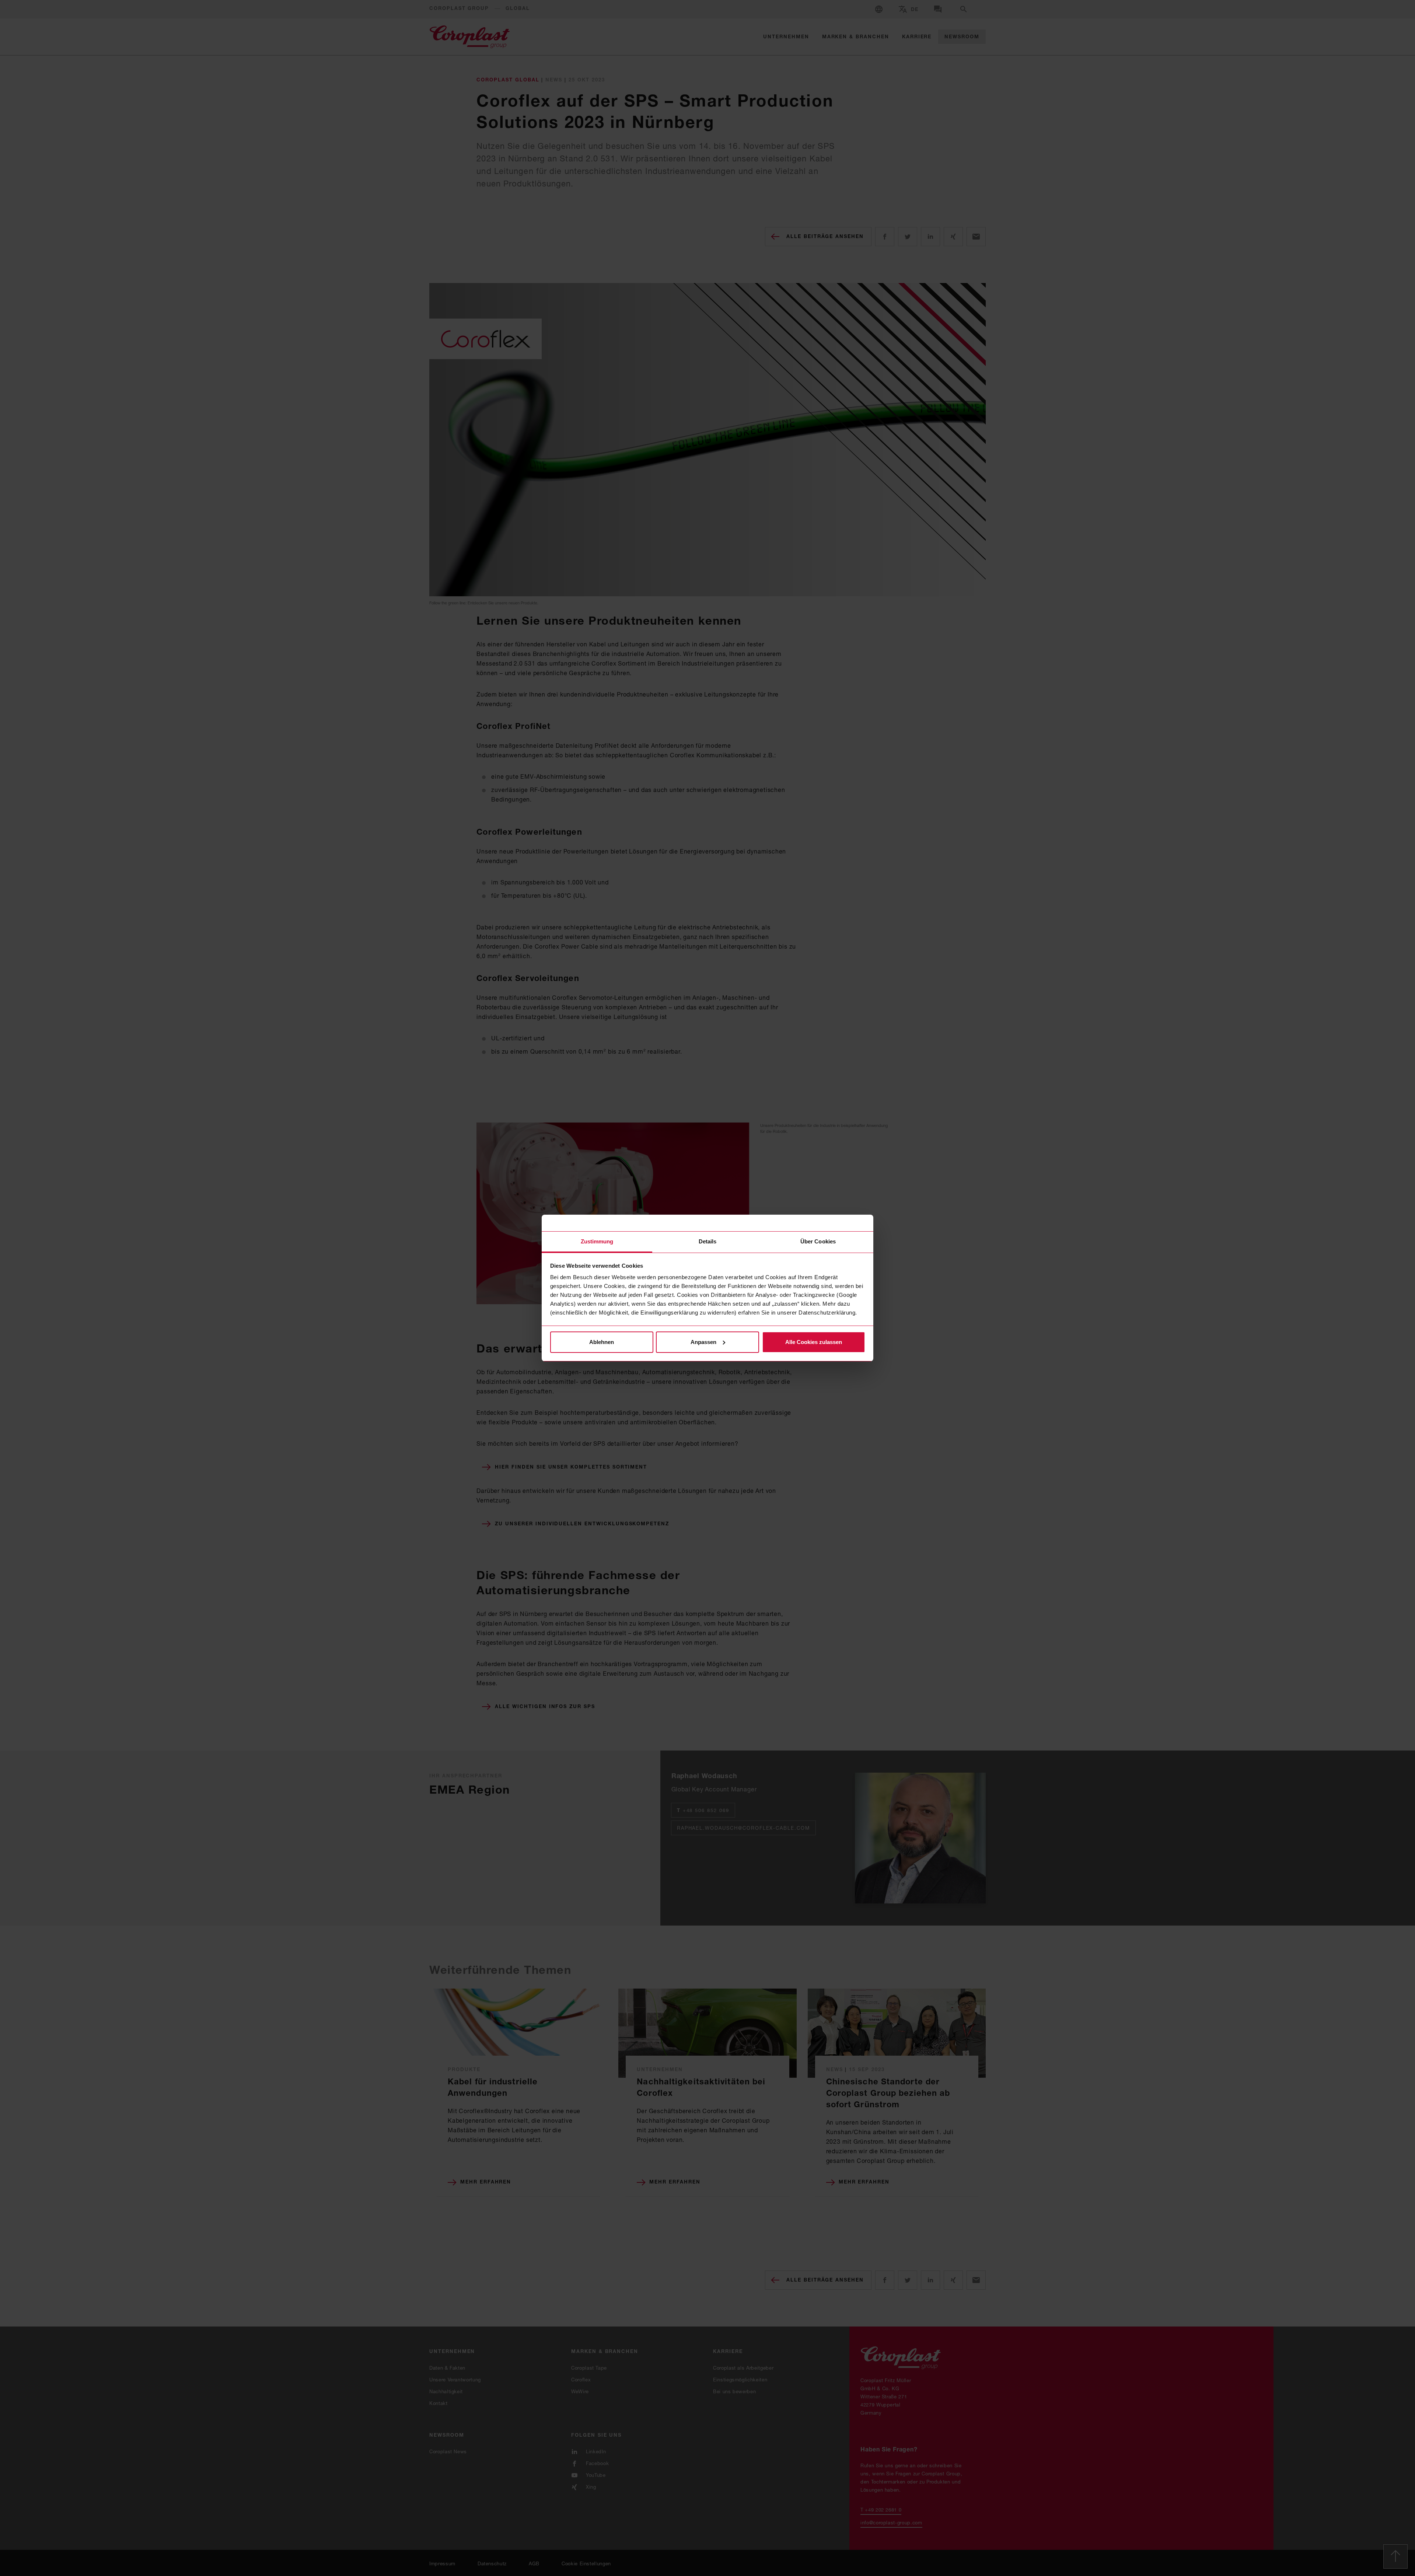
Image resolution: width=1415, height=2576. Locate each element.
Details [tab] (708, 1241)
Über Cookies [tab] (818, 1241)
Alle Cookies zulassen (814, 1342)
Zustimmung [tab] (597, 1241)
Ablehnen (602, 1342)
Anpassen (703, 1342)
